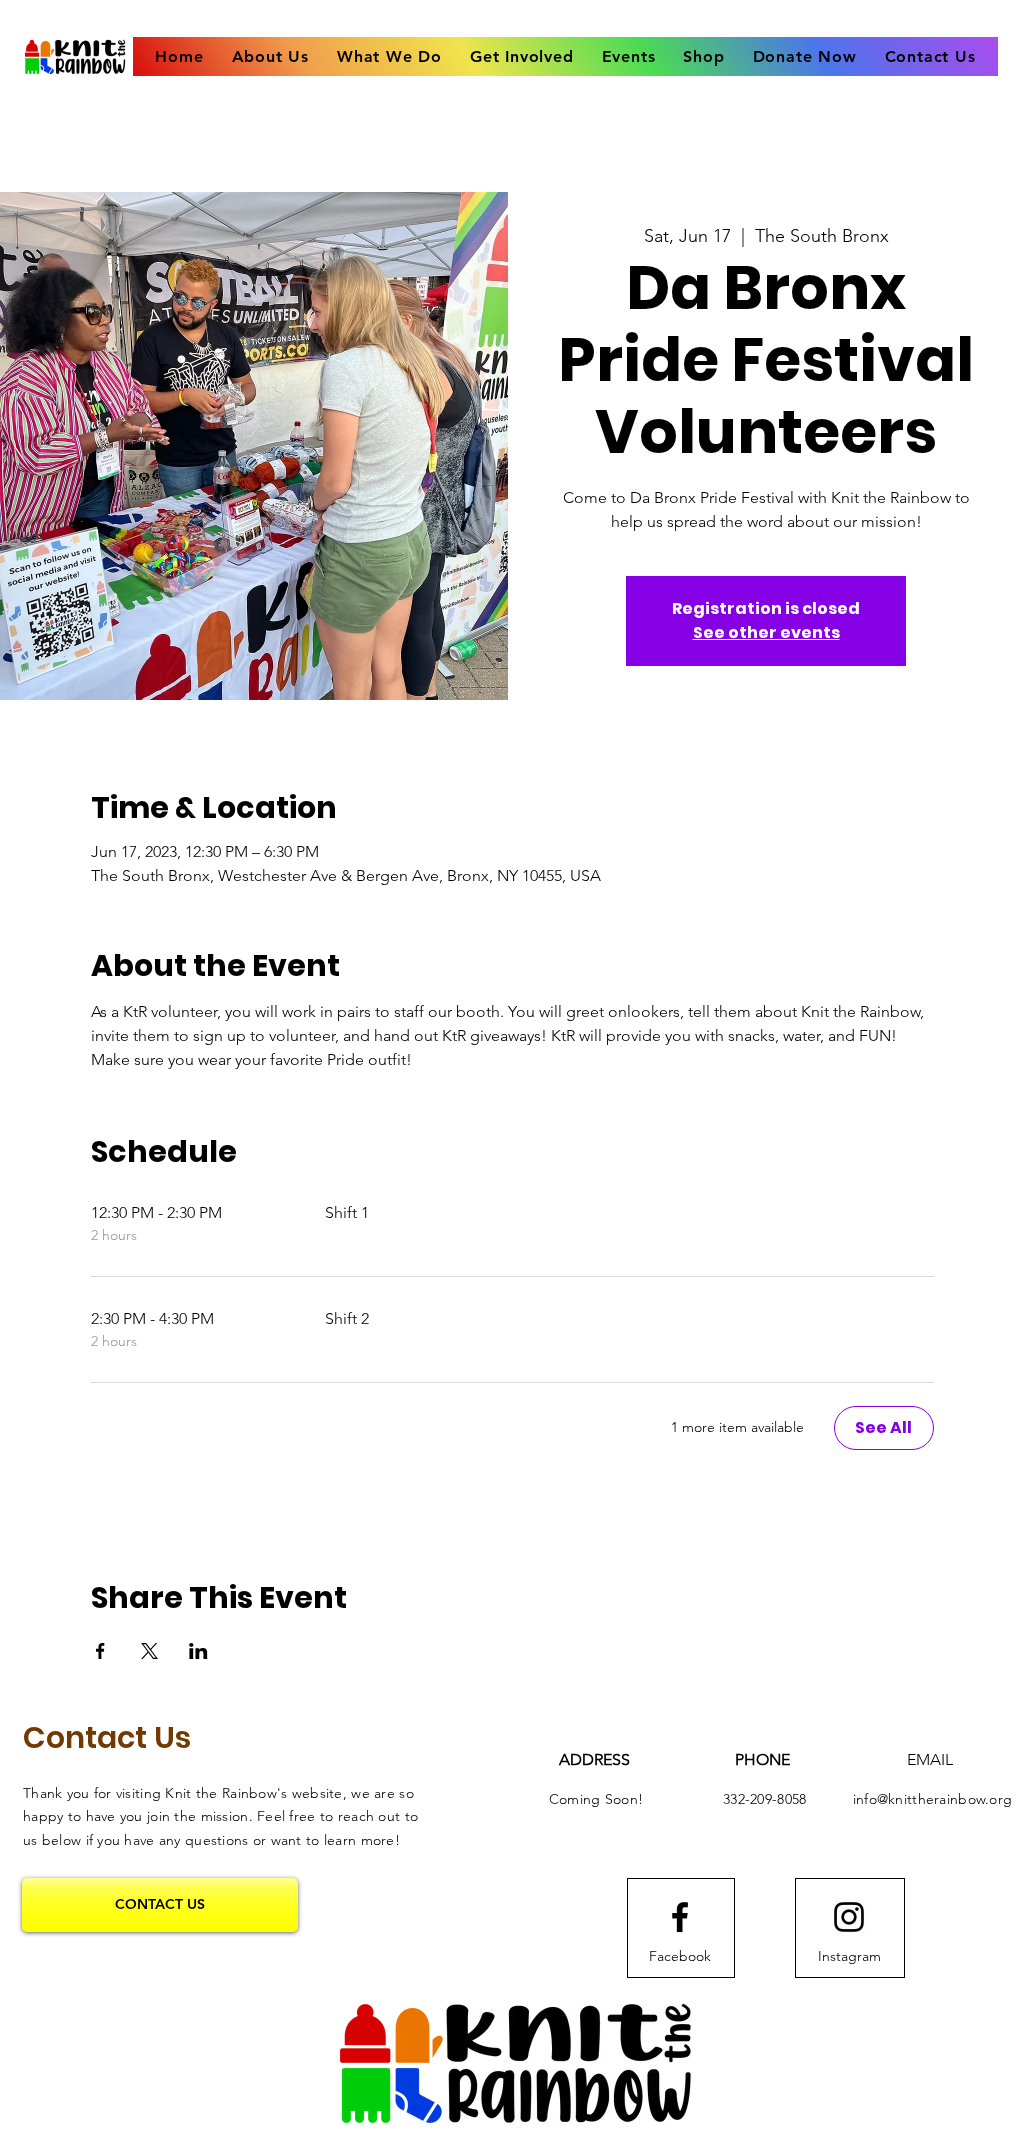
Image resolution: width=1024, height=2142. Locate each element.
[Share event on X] (149, 1651)
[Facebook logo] (680, 1917)
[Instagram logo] (849, 1917)
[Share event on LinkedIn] (198, 1651)
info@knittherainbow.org (932, 1799)
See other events (766, 632)
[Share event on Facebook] (100, 1651)
